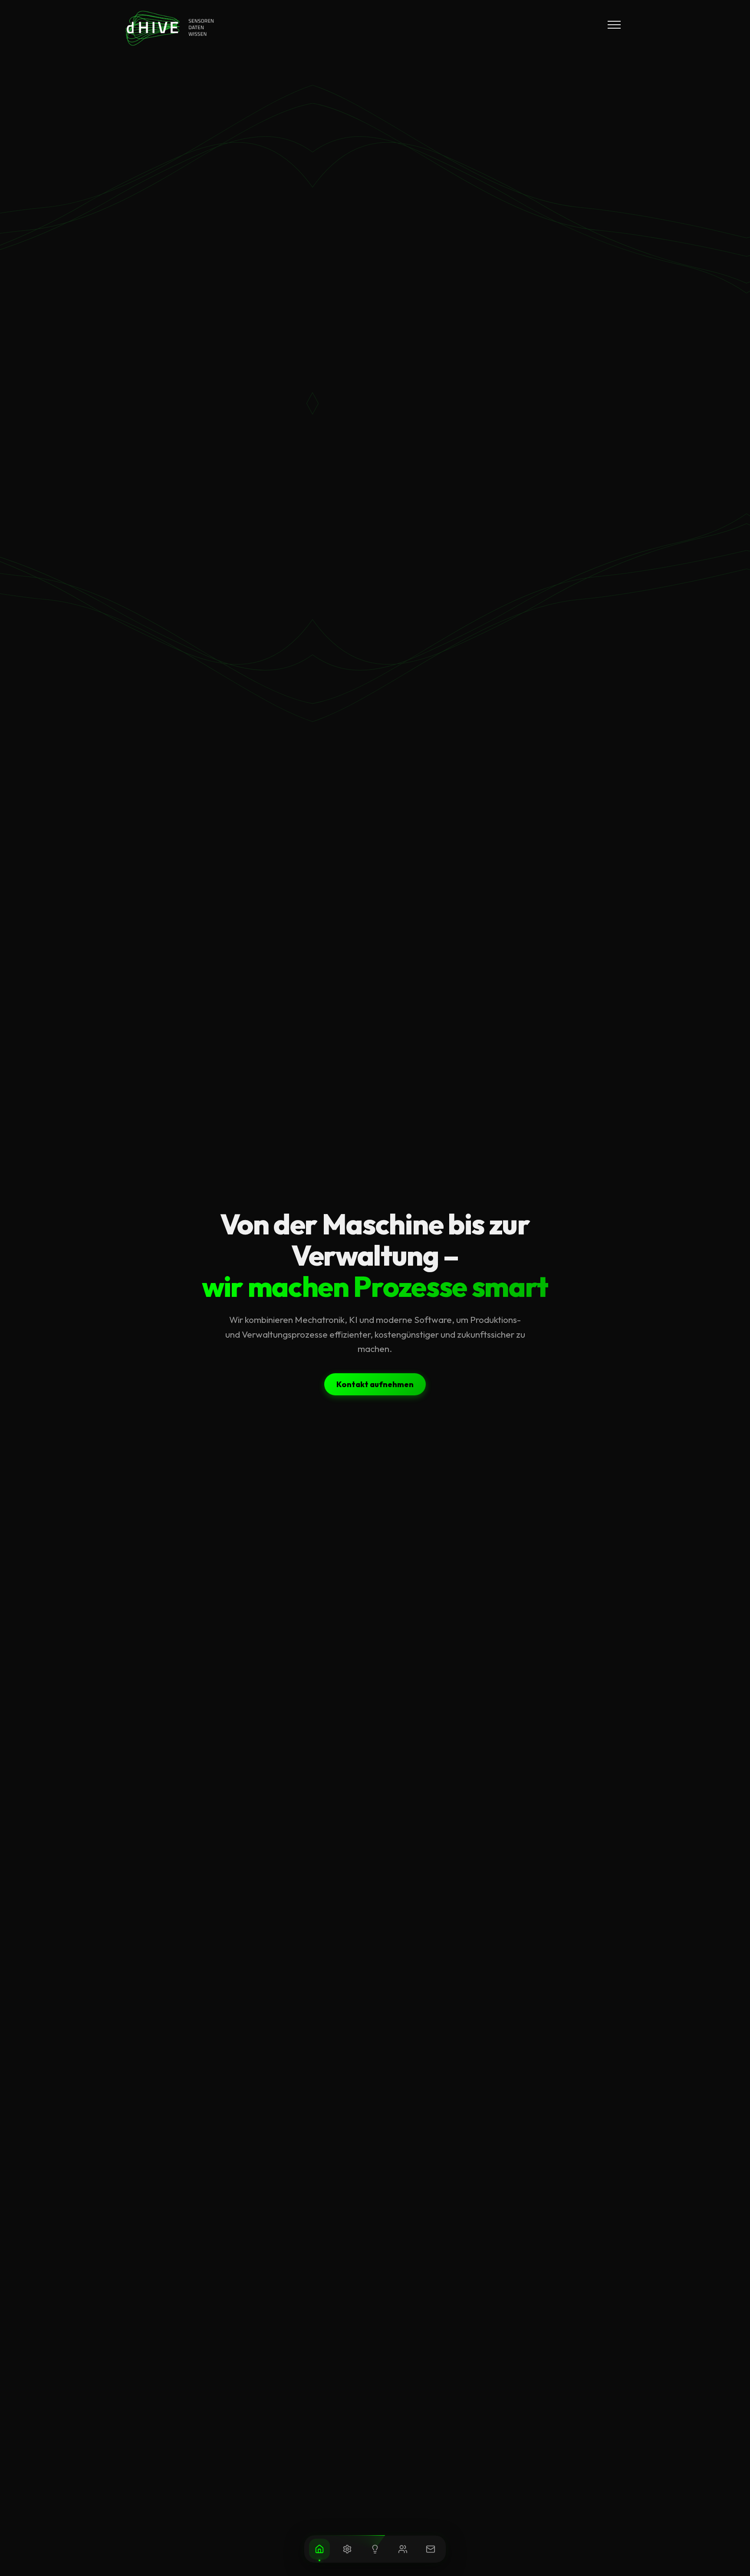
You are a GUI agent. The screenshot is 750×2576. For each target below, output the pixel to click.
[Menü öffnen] (614, 25)
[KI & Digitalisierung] (375, 2549)
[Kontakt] (431, 2549)
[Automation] (347, 2549)
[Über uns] (403, 2549)
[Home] (319, 2549)
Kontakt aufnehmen (375, 1384)
